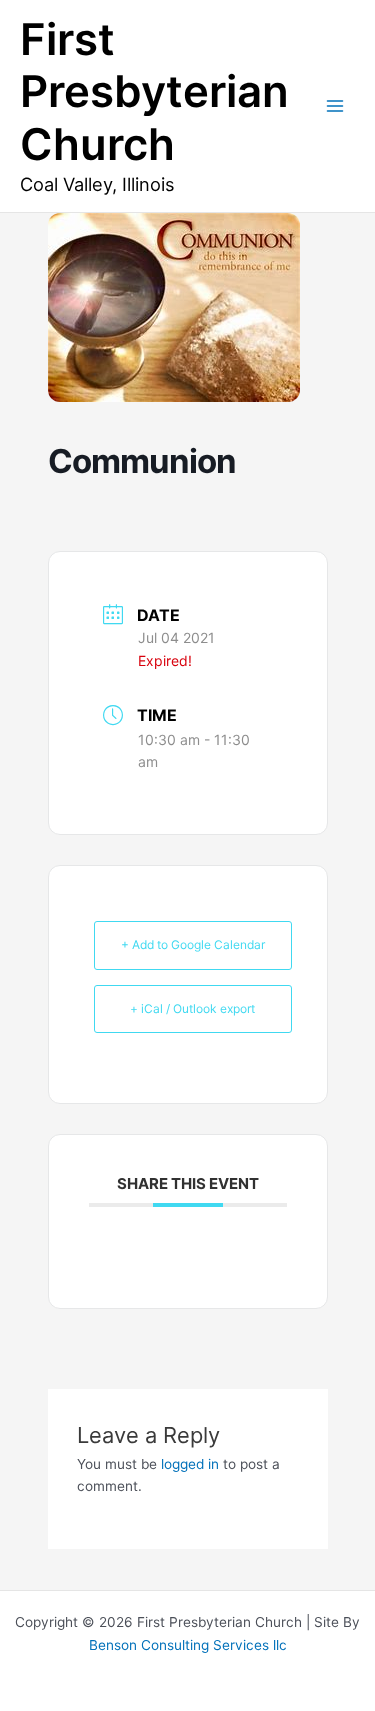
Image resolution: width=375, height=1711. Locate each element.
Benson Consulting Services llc (188, 1645)
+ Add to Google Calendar (193, 944)
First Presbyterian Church (154, 92)
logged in (190, 1464)
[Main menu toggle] (335, 106)
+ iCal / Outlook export (192, 1008)
